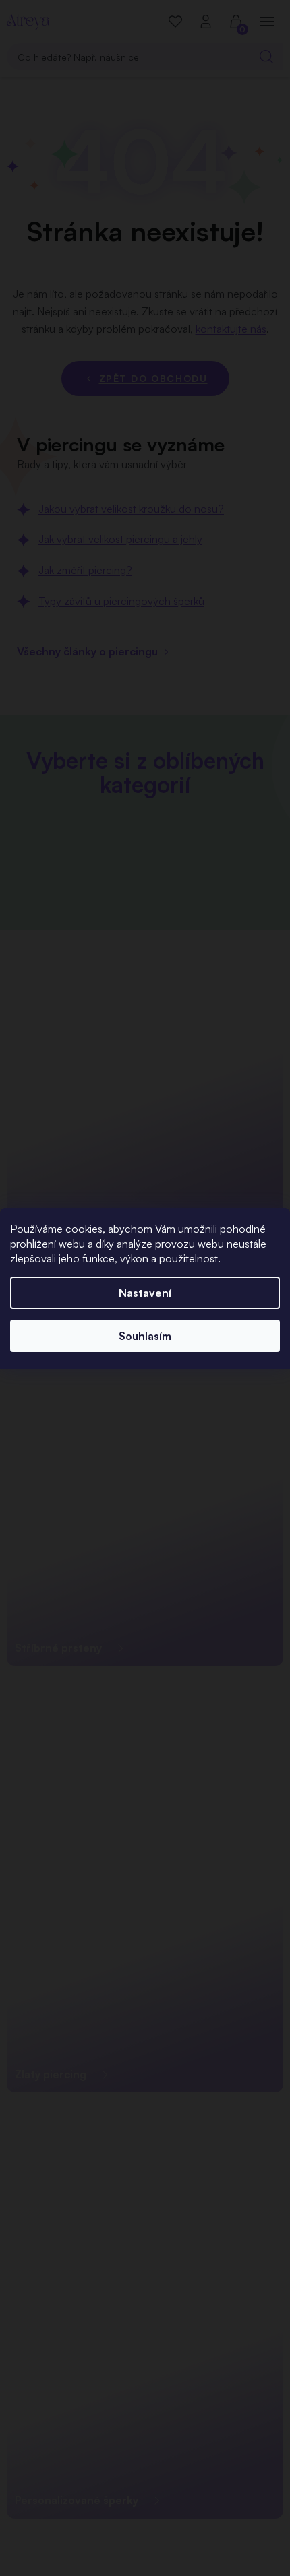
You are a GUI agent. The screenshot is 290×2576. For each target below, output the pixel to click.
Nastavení (145, 1293)
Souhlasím (145, 1336)
